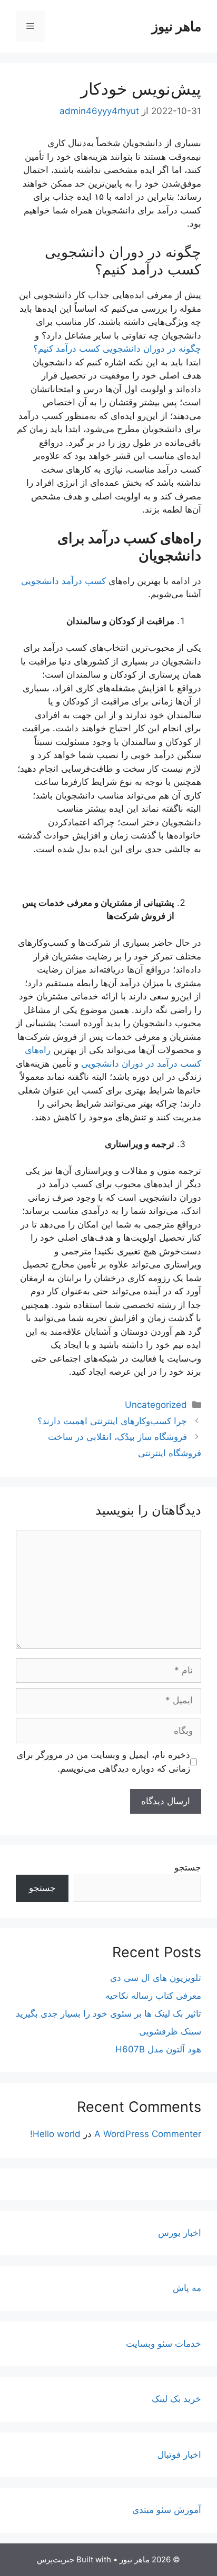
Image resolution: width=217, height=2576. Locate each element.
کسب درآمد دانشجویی (63, 581)
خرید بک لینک (176, 2399)
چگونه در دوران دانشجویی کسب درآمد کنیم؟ (117, 349)
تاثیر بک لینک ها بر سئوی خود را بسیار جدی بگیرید (108, 2013)
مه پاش (187, 2288)
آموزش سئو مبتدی (167, 2510)
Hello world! (55, 2134)
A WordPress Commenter (148, 2134)
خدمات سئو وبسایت (164, 2344)
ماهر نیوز (176, 26)
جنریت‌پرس (56, 2559)
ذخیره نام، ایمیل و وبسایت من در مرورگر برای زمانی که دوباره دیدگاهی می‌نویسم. (103, 1762)
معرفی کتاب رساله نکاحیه (153, 1996)
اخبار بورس (180, 2233)
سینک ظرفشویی (170, 2031)
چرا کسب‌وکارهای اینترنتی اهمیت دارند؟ (112, 1421)
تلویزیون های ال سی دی (156, 1978)
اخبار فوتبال (179, 2455)
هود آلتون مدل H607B (158, 2049)
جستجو (188, 1867)
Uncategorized (156, 1405)
